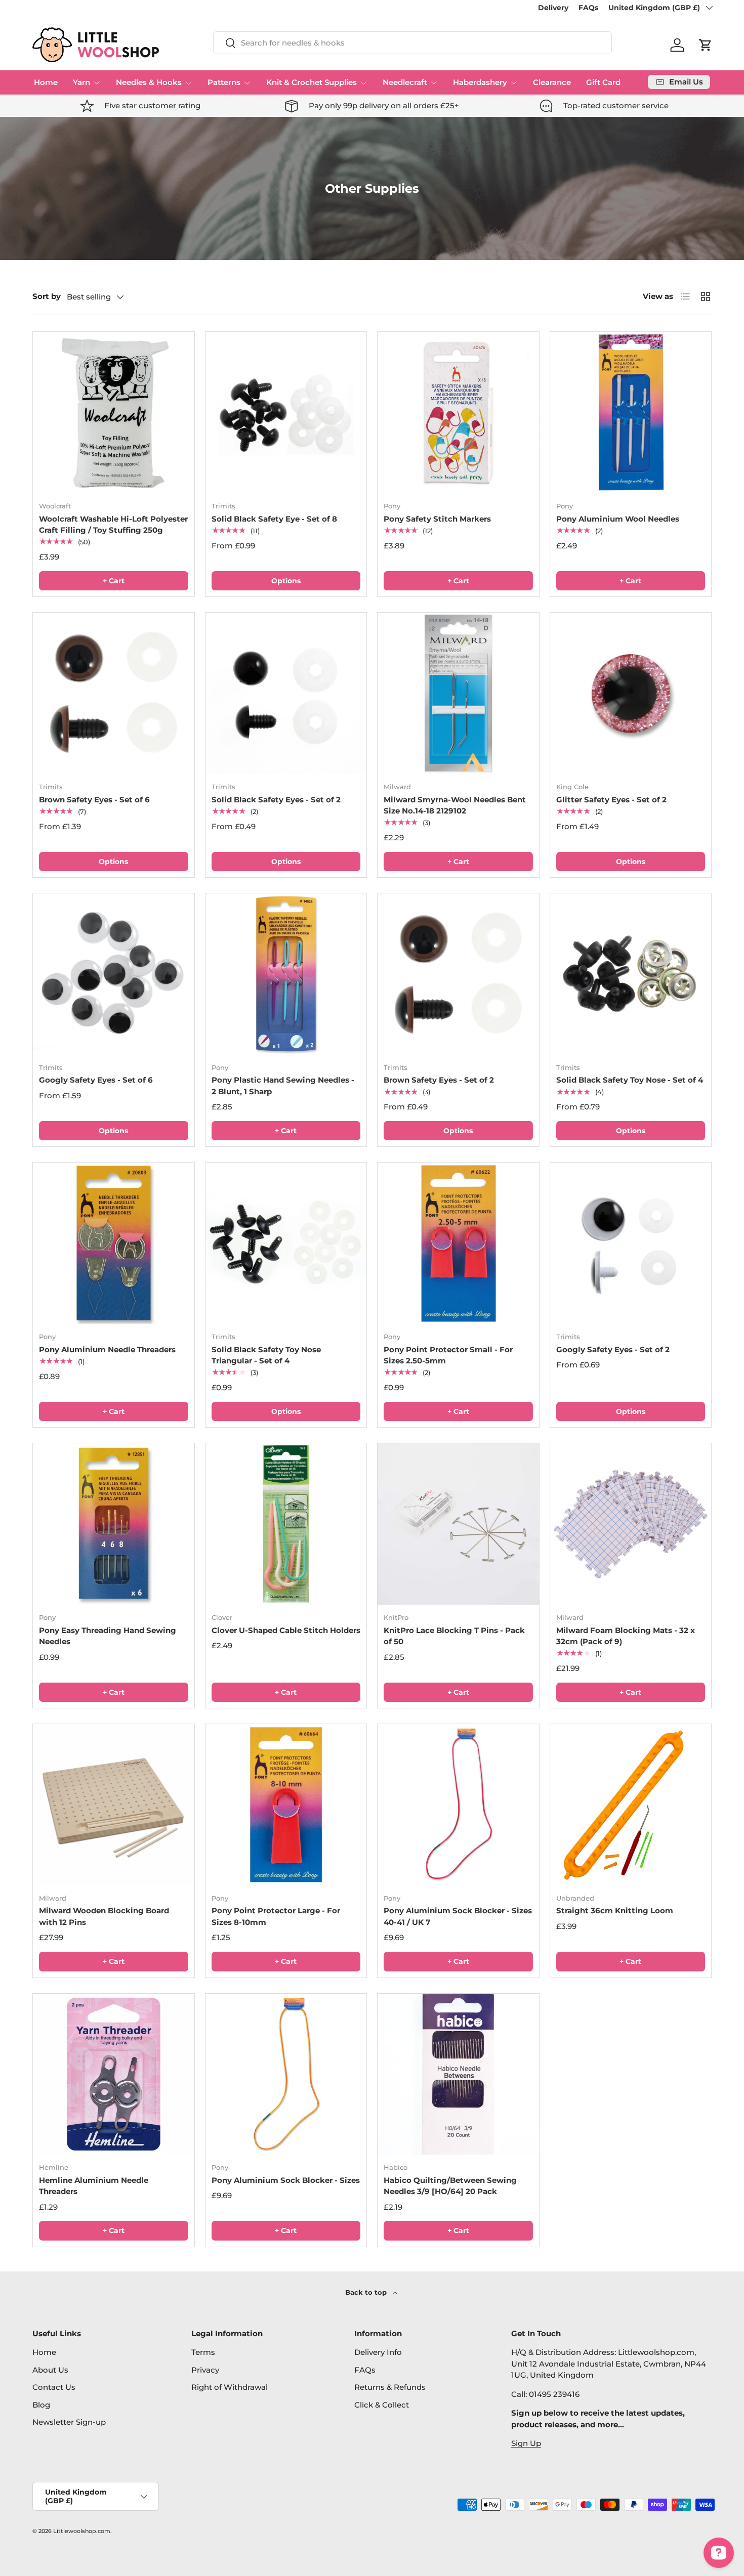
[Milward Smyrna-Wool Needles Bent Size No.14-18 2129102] (458, 693)
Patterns (224, 82)
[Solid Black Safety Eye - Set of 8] (286, 413)
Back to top (367, 2292)
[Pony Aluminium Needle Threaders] (114, 1243)
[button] (706, 45)
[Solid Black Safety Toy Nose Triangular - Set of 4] (286, 1243)
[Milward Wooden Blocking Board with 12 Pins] (114, 1805)
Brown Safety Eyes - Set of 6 (94, 800)
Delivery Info (378, 2352)
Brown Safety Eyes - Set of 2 (439, 1080)
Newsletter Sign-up (69, 2422)
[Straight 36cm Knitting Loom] (631, 1805)
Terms (203, 2352)
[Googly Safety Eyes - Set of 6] (114, 974)
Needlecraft (405, 82)
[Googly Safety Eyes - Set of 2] (631, 1243)
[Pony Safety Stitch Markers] (458, 413)
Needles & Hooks (149, 82)
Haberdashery (480, 82)
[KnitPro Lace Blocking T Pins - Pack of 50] (458, 1524)
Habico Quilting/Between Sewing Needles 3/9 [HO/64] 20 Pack (450, 2186)
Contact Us (54, 2387)
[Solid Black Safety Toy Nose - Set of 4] (631, 974)
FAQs (588, 8)
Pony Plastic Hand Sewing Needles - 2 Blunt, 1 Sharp (283, 1086)
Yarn (81, 82)
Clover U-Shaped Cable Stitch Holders (286, 1630)
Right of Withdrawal (230, 2387)
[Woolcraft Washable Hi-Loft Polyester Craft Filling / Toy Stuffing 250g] (114, 413)
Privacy (205, 2370)
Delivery (553, 8)
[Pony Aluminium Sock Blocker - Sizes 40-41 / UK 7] (458, 1805)
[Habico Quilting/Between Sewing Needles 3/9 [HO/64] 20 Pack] (458, 2074)
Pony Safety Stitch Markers (437, 519)
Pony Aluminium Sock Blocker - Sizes (286, 2180)
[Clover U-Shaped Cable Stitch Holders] (286, 1524)
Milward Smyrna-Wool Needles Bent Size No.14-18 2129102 (455, 805)
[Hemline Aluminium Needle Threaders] (114, 2074)
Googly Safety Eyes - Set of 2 (613, 1349)
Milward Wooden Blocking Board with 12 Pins (104, 1916)
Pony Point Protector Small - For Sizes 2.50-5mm (448, 1355)
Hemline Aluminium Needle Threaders (94, 2186)
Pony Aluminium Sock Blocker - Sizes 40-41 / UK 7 (458, 1916)
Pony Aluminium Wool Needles (618, 519)
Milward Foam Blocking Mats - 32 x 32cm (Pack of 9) (626, 1636)
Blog (41, 2405)
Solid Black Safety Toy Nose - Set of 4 (630, 1080)
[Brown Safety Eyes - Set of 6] (114, 693)
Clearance (552, 82)
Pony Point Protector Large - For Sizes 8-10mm (276, 1916)
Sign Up (526, 2443)
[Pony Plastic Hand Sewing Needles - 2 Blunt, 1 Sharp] (286, 974)
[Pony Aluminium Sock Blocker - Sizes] (286, 2074)
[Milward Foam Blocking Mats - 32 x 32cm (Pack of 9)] (631, 1524)
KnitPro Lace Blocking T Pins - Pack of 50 (454, 1636)
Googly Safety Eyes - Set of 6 (96, 1080)
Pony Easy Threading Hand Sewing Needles (108, 1636)
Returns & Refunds (390, 2387)
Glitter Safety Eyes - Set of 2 (611, 800)
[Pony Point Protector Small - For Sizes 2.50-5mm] (458, 1243)
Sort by (47, 296)
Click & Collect (382, 2405)
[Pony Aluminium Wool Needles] (631, 413)
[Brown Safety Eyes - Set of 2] (458, 974)
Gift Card (603, 82)
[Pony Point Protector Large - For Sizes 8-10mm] (286, 1805)
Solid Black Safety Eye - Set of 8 (274, 519)
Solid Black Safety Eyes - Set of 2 (276, 800)
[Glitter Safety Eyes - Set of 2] (631, 693)
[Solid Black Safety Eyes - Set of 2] (286, 693)
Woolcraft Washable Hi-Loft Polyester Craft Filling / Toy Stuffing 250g (113, 525)
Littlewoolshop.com (82, 2531)
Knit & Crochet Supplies (312, 82)
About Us (50, 2370)
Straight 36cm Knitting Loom (615, 1910)
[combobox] (412, 43)
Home (46, 82)
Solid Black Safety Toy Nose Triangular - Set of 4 (266, 1355)
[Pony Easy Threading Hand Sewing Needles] (114, 1524)
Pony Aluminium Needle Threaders (107, 1349)
